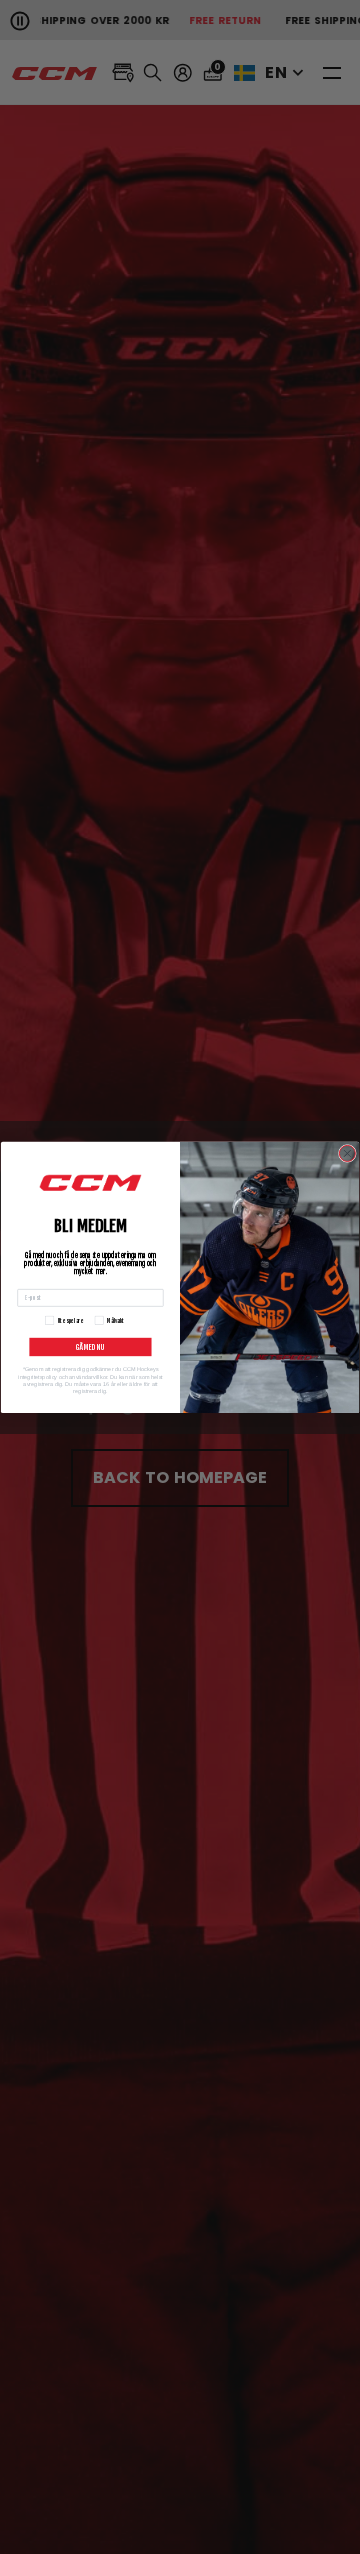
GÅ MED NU (90, 1346)
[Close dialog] (347, 1153)
